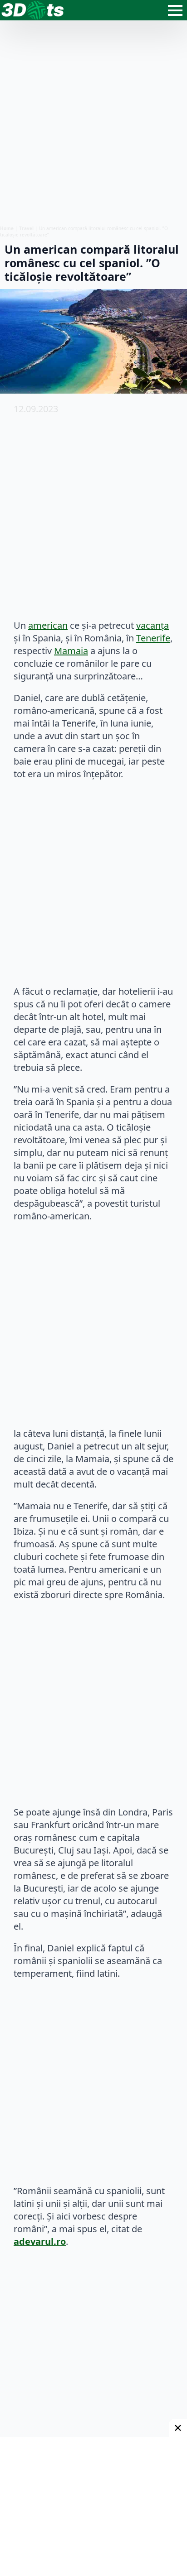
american (48, 625)
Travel (26, 228)
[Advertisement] (93, 123)
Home (7, 228)
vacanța (153, 625)
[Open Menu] (175, 10)
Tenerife (153, 638)
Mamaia (71, 651)
